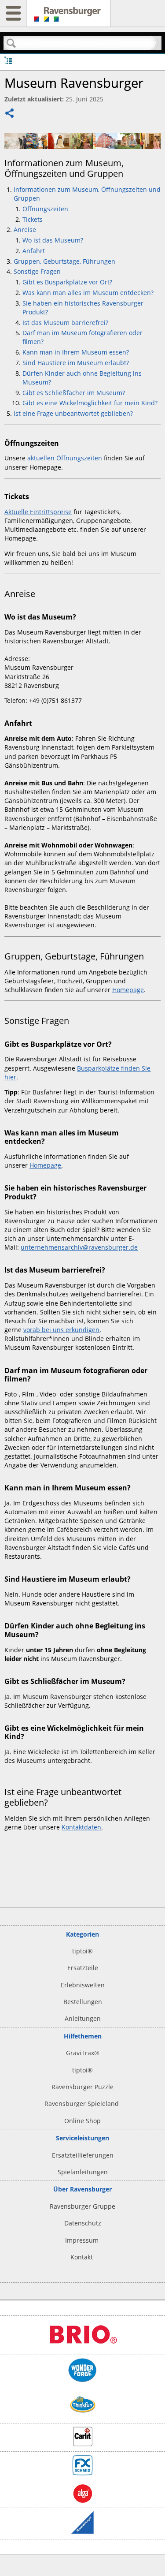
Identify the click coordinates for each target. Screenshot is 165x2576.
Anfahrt (34, 251)
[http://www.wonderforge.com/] (82, 2380)
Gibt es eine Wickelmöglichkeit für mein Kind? (90, 403)
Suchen (11, 43)
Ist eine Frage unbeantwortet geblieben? (73, 413)
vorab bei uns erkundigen (61, 1330)
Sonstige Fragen (37, 271)
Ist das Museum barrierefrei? (65, 323)
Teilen (10, 114)
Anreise (25, 230)
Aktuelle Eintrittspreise (38, 512)
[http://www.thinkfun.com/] (83, 2415)
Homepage (128, 990)
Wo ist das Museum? (54, 240)
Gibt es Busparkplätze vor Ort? (67, 282)
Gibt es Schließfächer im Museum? (74, 393)
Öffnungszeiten (45, 209)
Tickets (33, 219)
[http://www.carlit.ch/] (83, 2444)
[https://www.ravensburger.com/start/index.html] (82, 2531)
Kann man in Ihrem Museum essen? (77, 352)
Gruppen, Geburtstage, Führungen (65, 261)
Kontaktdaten (81, 1827)
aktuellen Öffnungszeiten (65, 458)
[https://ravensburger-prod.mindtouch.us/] (69, 18)
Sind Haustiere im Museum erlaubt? (76, 363)
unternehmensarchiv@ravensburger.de (79, 1247)
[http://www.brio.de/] (83, 2347)
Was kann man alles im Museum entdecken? (88, 293)
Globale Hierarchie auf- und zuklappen (8, 60)
